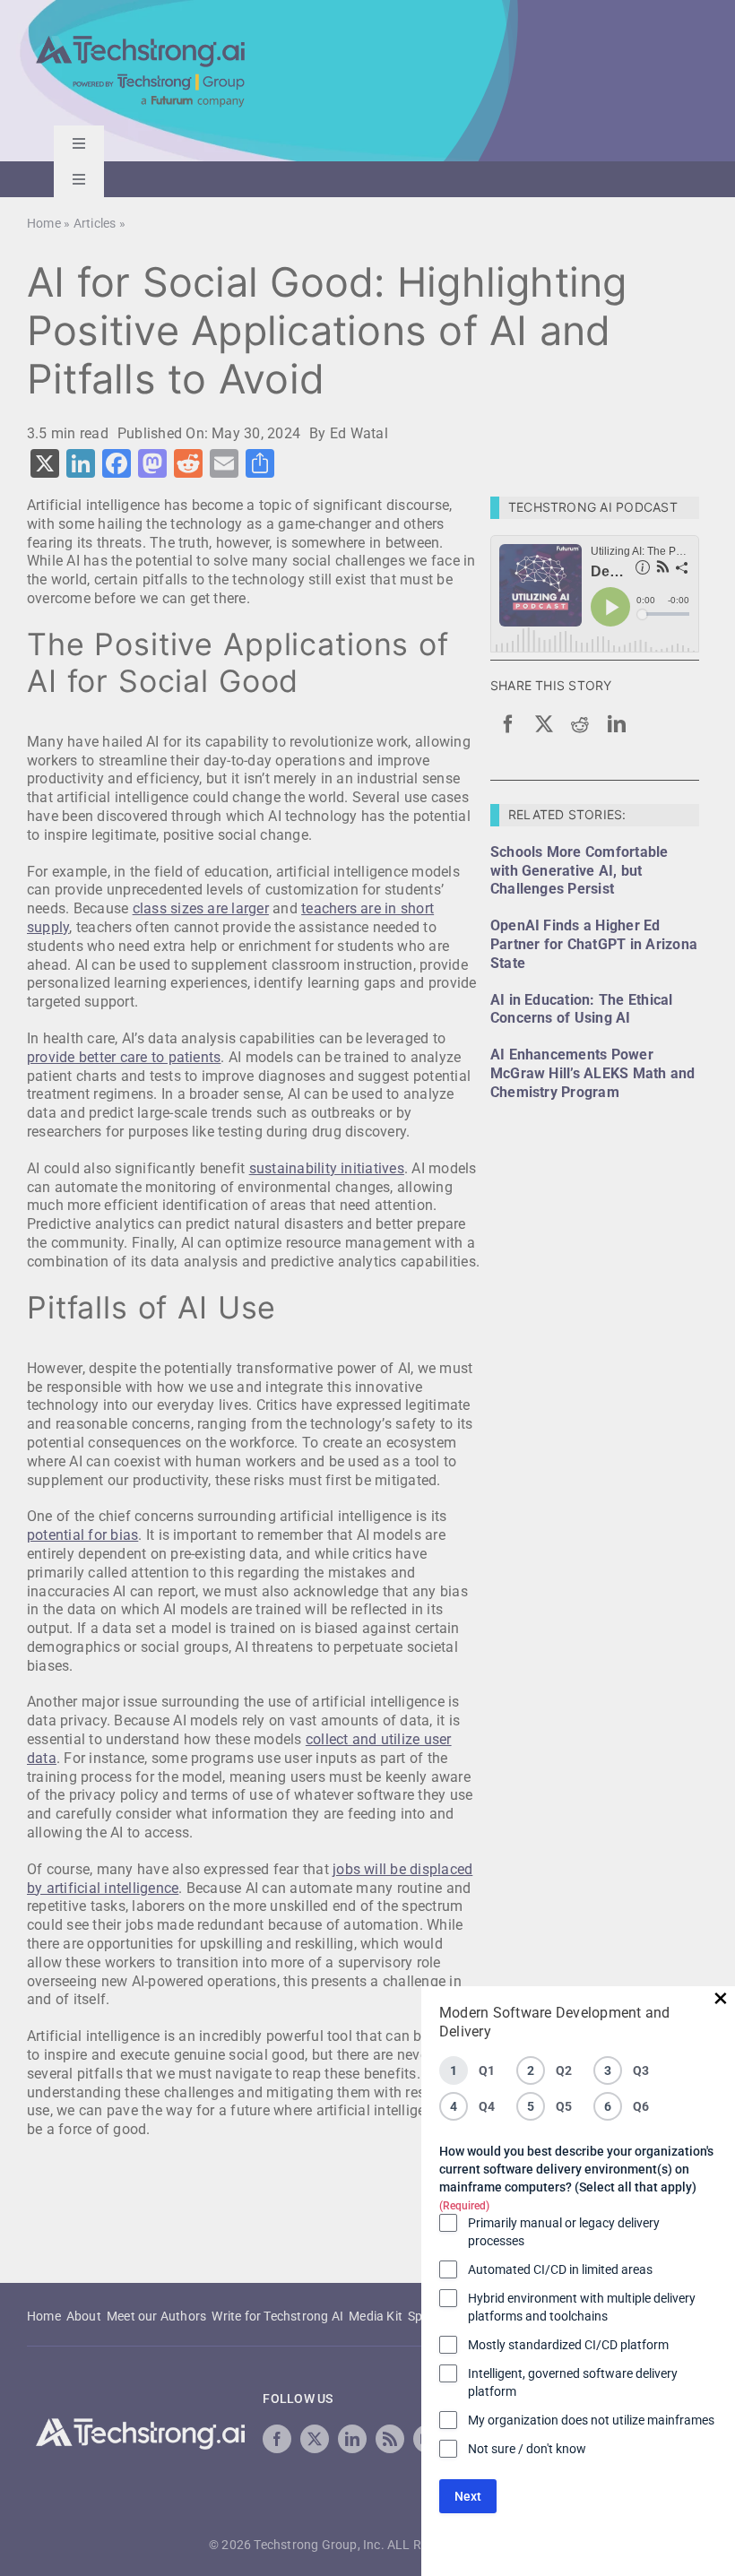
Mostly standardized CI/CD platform (568, 2345)
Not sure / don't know (527, 2449)
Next (468, 2496)
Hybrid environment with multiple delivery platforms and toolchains (582, 2307)
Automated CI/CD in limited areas (560, 2269)
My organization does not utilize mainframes (591, 2420)
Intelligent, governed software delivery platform (573, 2382)
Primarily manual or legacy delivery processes (564, 2232)
